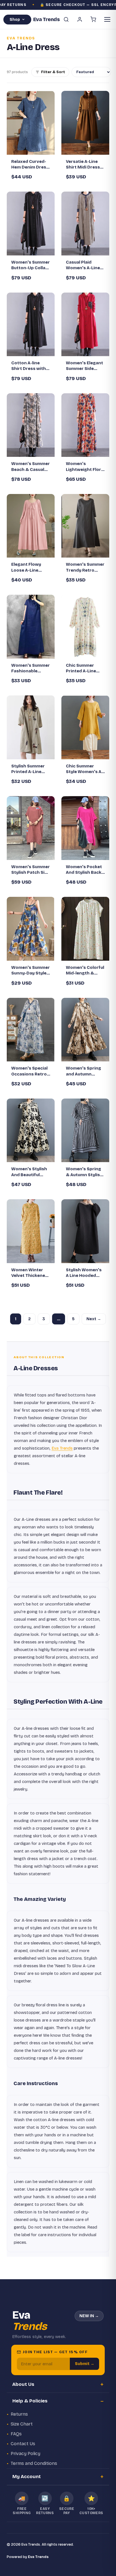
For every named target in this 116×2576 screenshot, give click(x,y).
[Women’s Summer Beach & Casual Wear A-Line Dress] (31, 425)
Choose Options (34, 146)
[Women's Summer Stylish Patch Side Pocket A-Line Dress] (31, 828)
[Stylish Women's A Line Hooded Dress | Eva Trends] (85, 1231)
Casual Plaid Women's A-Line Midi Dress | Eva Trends (83, 265)
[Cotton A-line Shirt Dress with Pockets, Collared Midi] (31, 324)
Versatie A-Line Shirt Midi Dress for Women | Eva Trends (83, 165)
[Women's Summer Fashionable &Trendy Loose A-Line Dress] (31, 627)
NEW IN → (89, 2316)
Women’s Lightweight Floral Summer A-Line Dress (85, 467)
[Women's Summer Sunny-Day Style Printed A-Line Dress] (31, 929)
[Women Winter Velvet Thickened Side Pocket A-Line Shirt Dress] (31, 1231)
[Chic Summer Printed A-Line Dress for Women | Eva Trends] (85, 627)
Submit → (85, 2364)
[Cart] (93, 19)
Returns (19, 2414)
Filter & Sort (53, 72)
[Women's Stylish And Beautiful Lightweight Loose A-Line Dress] (31, 1130)
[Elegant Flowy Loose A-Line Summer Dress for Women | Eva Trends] (31, 526)
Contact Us (23, 2444)
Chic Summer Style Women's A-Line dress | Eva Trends (84, 769)
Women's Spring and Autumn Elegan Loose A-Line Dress (83, 1071)
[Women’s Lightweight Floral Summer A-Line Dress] (85, 425)
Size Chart (22, 2424)
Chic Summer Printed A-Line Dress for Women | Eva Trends (85, 668)
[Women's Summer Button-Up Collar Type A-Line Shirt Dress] (31, 224)
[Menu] (107, 19)
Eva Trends (62, 1448)
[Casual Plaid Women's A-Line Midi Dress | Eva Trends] (85, 224)
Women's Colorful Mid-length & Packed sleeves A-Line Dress (85, 971)
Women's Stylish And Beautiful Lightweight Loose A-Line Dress (29, 1172)
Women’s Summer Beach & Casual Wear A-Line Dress (31, 467)
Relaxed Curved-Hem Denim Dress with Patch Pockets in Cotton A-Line (31, 165)
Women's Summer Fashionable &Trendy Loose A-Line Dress (31, 668)
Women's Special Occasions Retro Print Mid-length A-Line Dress (29, 1071)
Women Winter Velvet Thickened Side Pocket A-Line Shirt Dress (30, 1273)
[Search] (66, 19)
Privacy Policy (25, 2453)
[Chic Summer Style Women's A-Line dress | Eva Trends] (85, 727)
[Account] (80, 19)
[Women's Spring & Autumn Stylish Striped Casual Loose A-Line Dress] (85, 1130)
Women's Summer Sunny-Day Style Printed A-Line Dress (31, 971)
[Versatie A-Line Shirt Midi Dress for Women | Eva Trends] (85, 123)
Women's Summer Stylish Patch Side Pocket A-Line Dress (31, 870)
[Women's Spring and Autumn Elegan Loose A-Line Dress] (85, 1030)
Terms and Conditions (34, 2463)
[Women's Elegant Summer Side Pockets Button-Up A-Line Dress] (85, 324)
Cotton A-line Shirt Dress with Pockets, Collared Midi (30, 366)
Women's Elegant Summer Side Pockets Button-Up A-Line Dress (84, 366)
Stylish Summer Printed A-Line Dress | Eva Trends (28, 769)
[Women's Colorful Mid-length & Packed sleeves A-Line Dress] (85, 929)
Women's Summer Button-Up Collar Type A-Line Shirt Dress (31, 265)
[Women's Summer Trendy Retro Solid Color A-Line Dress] (85, 526)
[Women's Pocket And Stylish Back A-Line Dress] (85, 828)
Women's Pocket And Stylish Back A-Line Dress (84, 870)
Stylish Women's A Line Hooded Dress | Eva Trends (84, 1273)
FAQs (16, 2434)
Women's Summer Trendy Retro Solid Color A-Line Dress (85, 567)
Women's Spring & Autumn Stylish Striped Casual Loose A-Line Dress (84, 1172)
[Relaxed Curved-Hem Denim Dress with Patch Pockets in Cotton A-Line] (31, 123)
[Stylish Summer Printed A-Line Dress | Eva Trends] (31, 727)
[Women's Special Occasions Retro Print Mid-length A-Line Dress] (31, 1030)
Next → (94, 1319)
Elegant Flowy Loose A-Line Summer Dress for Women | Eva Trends (31, 567)
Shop (15, 20)
